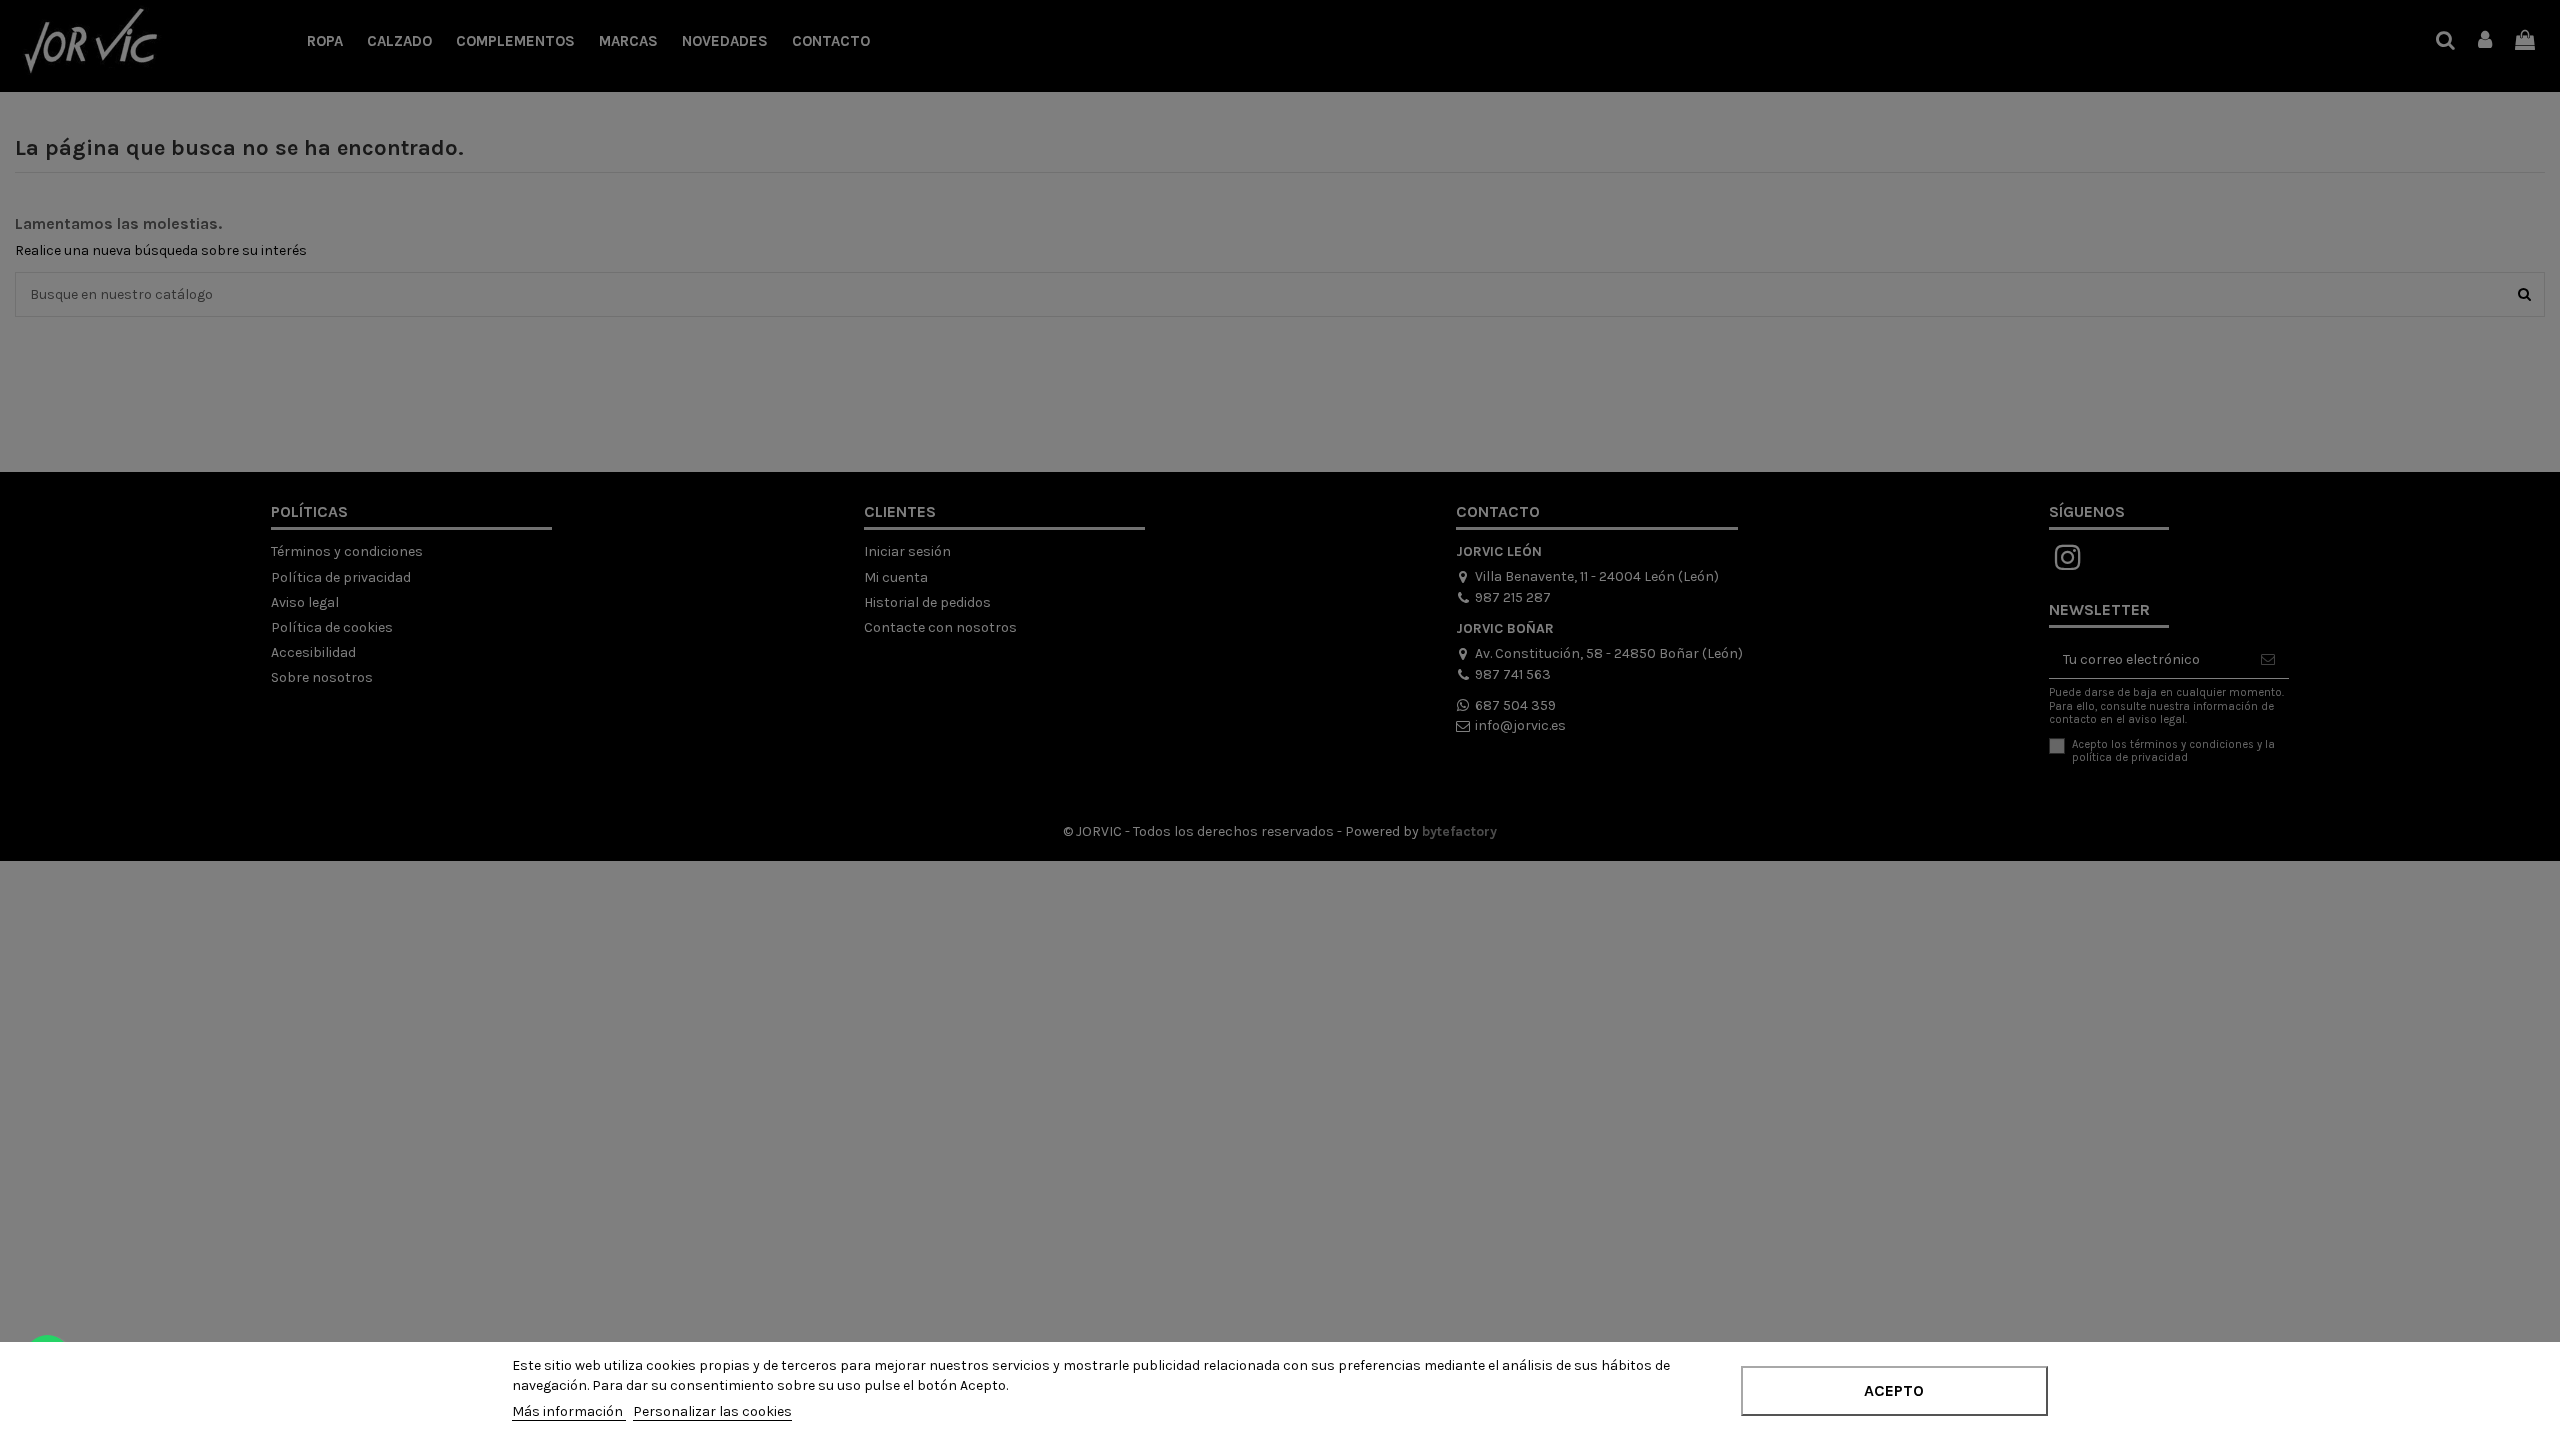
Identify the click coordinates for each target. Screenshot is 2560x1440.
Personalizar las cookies (712, 1411)
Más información (569, 1411)
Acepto (1894, 1390)
